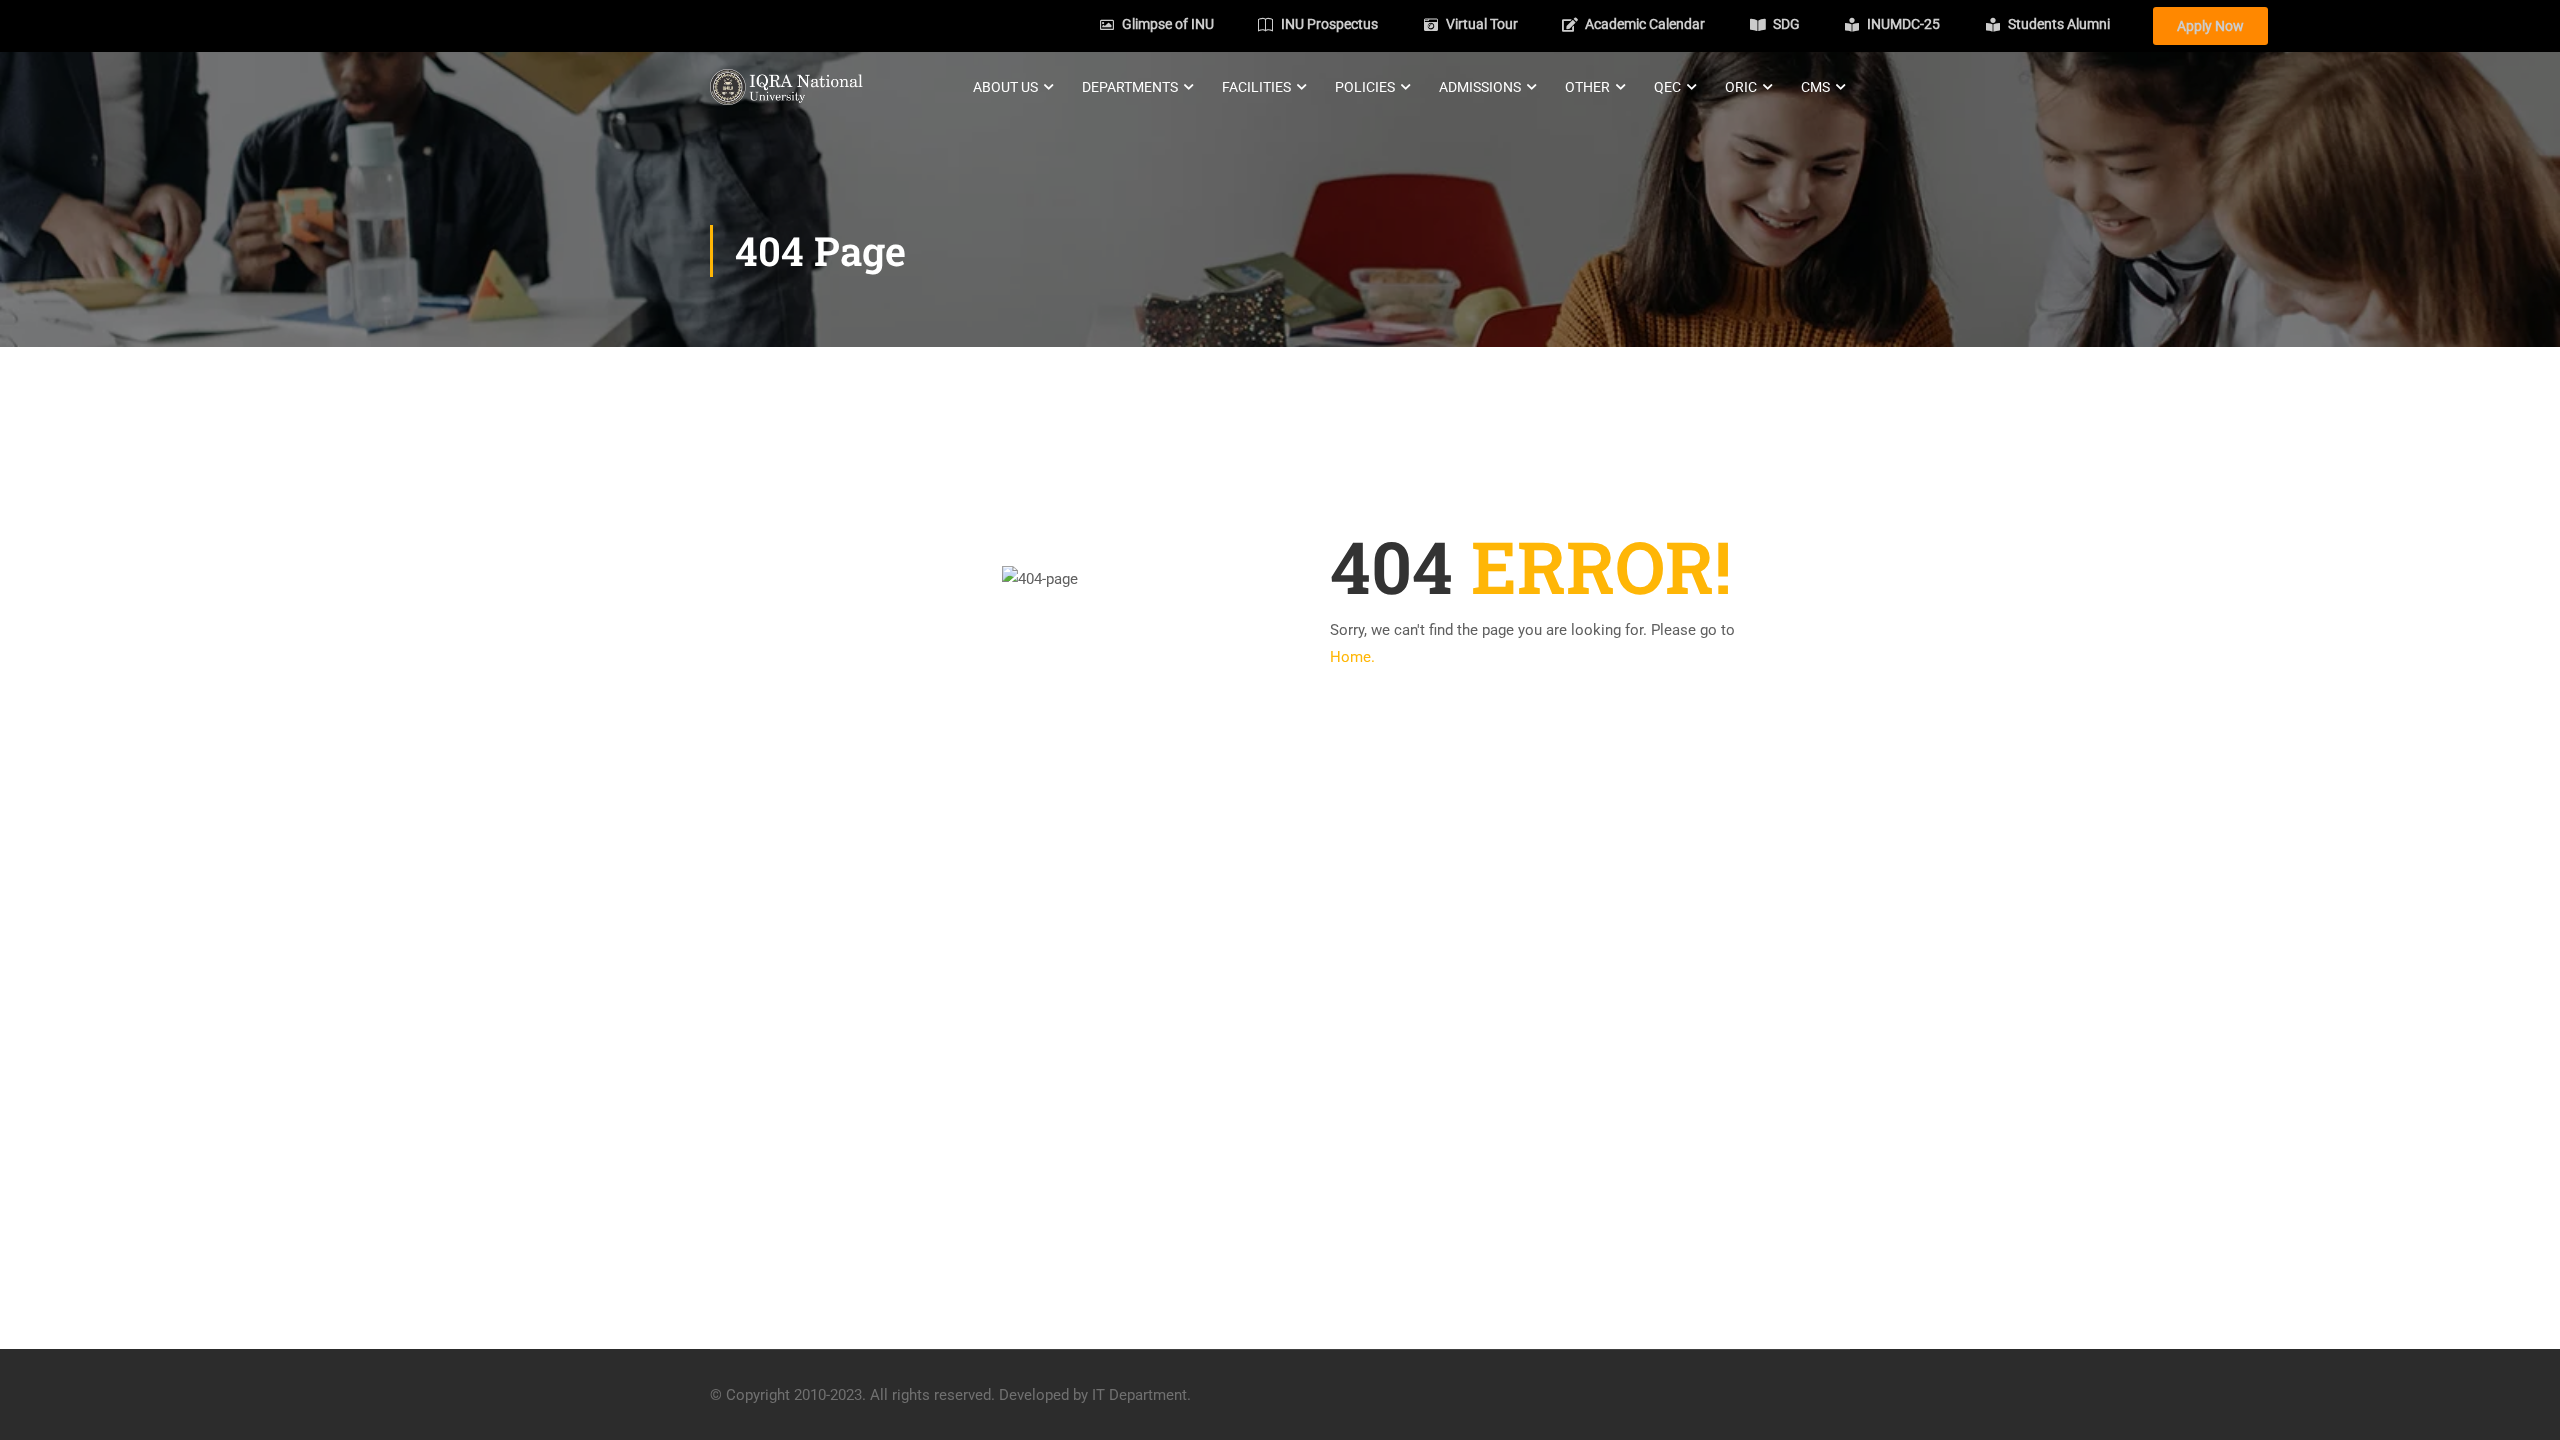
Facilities (1256, 87)
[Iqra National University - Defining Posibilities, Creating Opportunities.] (786, 86)
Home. (1352, 624)
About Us (1005, 87)
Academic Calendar (1645, 24)
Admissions (1480, 87)
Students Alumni (2059, 24)
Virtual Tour (1482, 24)
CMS (1815, 87)
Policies (1365, 87)
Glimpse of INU (1168, 24)
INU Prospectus (1329, 24)
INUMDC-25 (1903, 24)
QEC (1667, 87)
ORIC (1741, 87)
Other (1587, 87)
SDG (1786, 24)
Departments (1130, 87)
